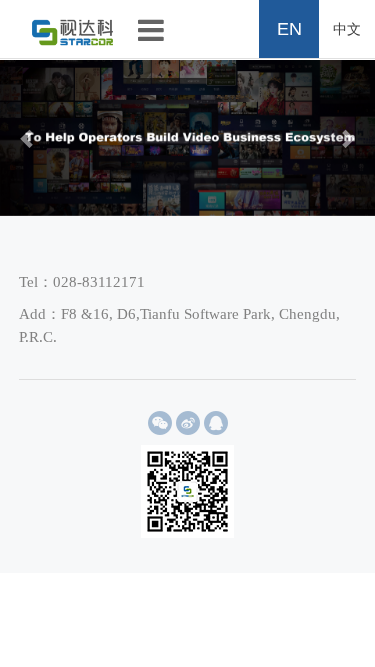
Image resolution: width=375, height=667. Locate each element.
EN (289, 29)
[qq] (216, 423)
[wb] (188, 423)
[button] (28, 138)
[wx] (160, 423)
